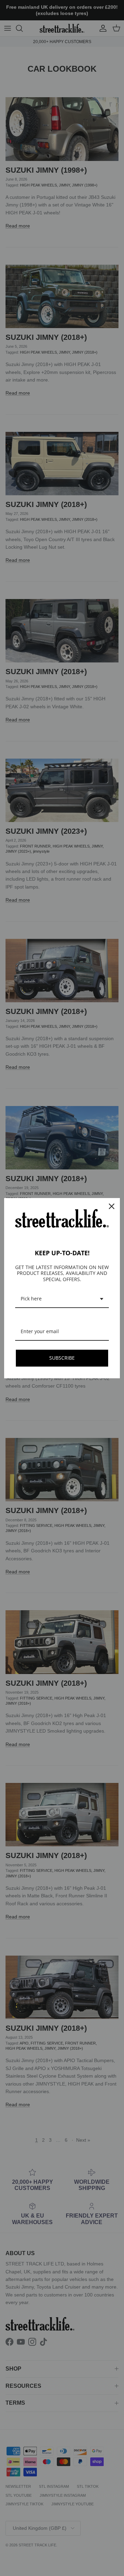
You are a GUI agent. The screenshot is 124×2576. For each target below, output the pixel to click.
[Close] (112, 1206)
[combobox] (62, 1299)
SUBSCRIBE (62, 1358)
